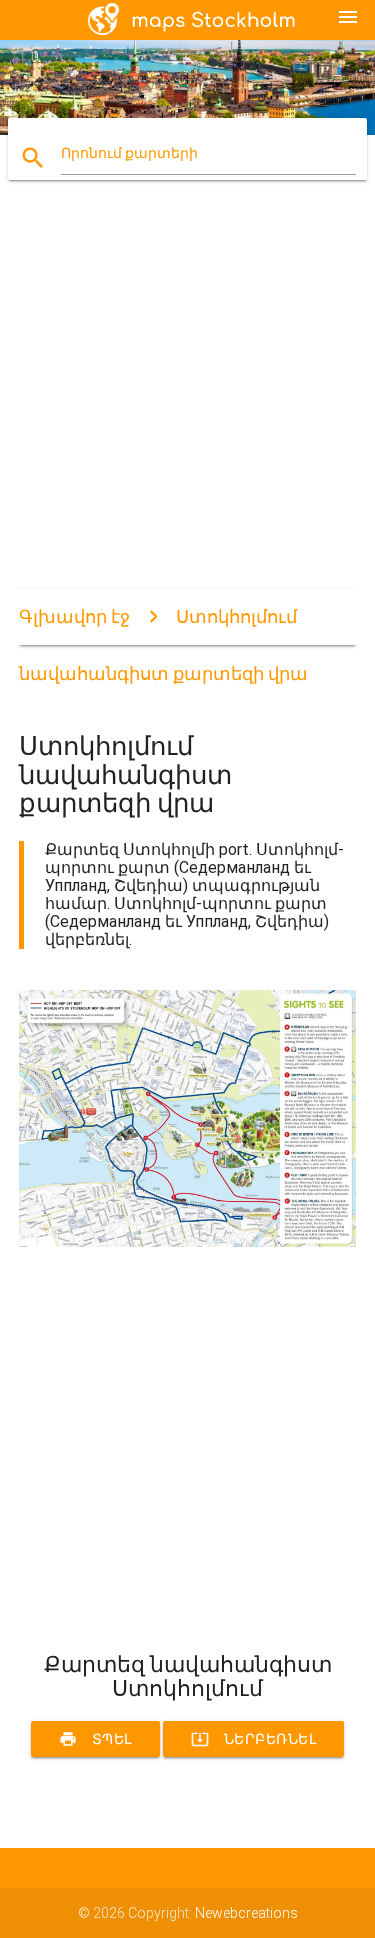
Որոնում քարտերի (129, 153)
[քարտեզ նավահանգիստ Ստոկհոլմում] (188, 1242)
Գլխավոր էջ (74, 616)
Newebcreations (246, 1913)
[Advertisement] (187, 401)
